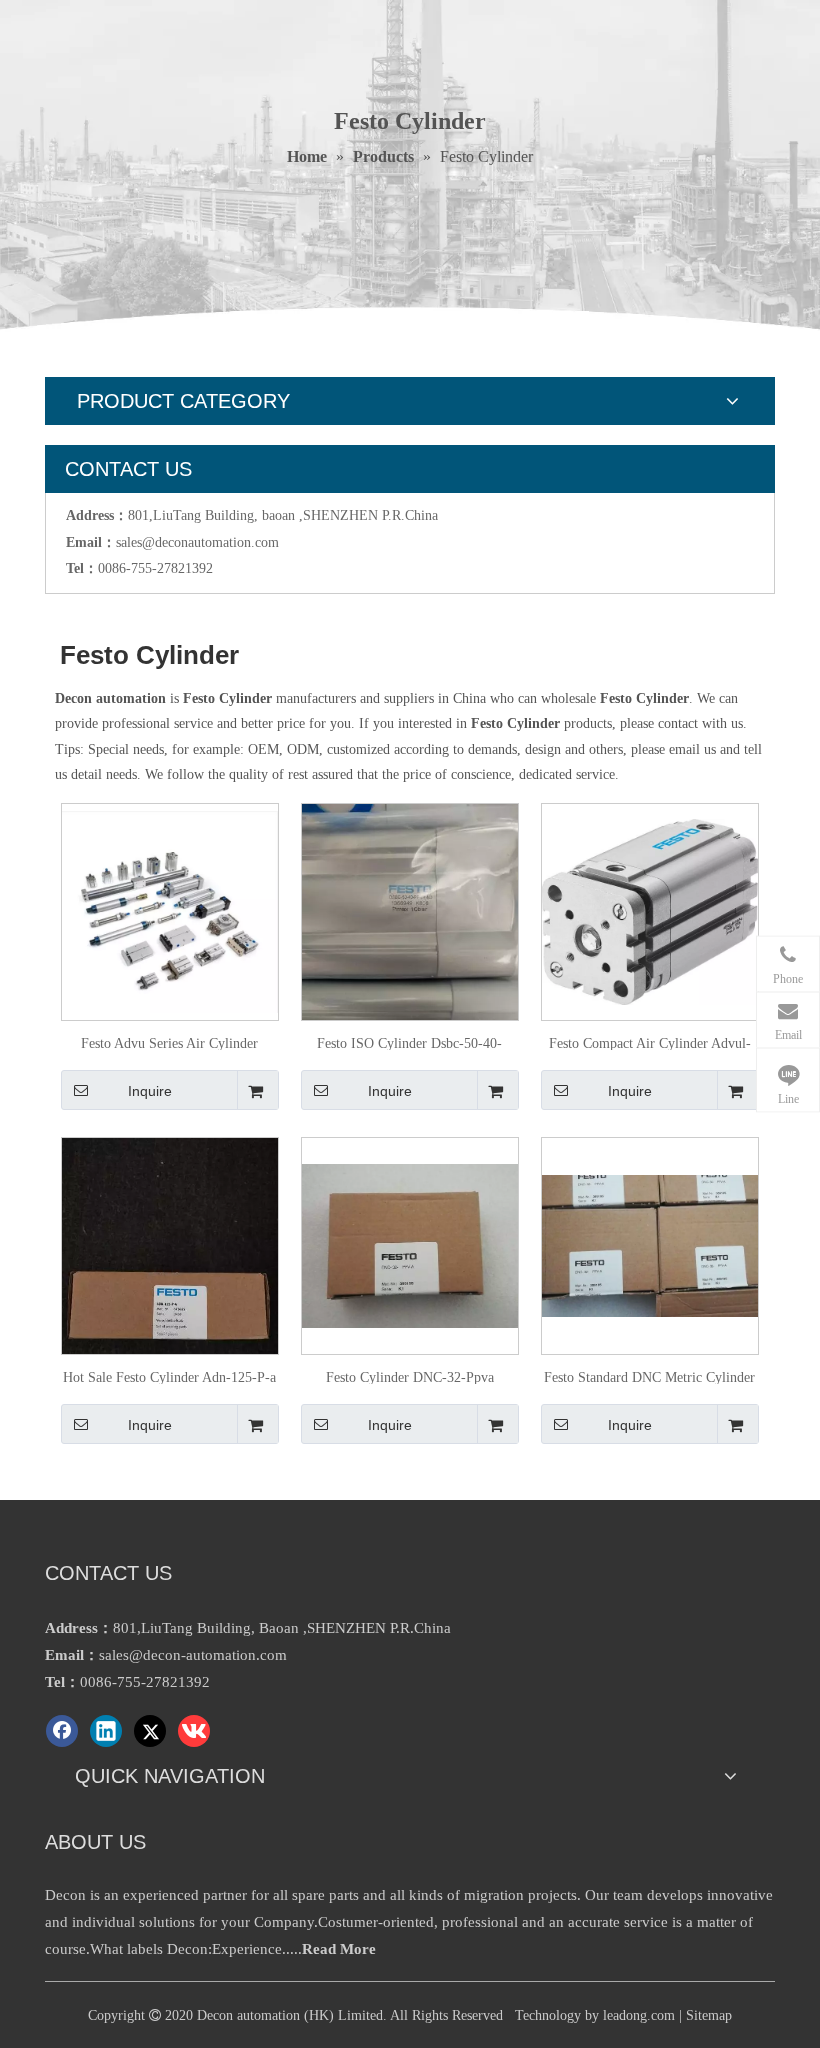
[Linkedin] (106, 1731)
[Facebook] (62, 1731)
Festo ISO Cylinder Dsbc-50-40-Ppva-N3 (409, 1043)
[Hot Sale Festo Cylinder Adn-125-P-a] (170, 1280)
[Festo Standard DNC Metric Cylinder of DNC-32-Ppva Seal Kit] (650, 1244)
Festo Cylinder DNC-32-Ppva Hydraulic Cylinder (410, 1377)
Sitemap (709, 2015)
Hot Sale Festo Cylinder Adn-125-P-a (169, 1377)
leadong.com (639, 2015)
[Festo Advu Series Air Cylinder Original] (170, 910)
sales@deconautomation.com (197, 542)
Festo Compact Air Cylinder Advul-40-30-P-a (650, 1043)
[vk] (194, 1731)
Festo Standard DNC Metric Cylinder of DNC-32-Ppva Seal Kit (649, 1377)
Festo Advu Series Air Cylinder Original (169, 1043)
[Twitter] (150, 1731)
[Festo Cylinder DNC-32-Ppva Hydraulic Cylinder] (410, 1244)
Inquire (150, 1091)
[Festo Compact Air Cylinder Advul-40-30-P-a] (650, 910)
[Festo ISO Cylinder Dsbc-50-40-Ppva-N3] (410, 946)
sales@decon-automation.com (193, 1655)
